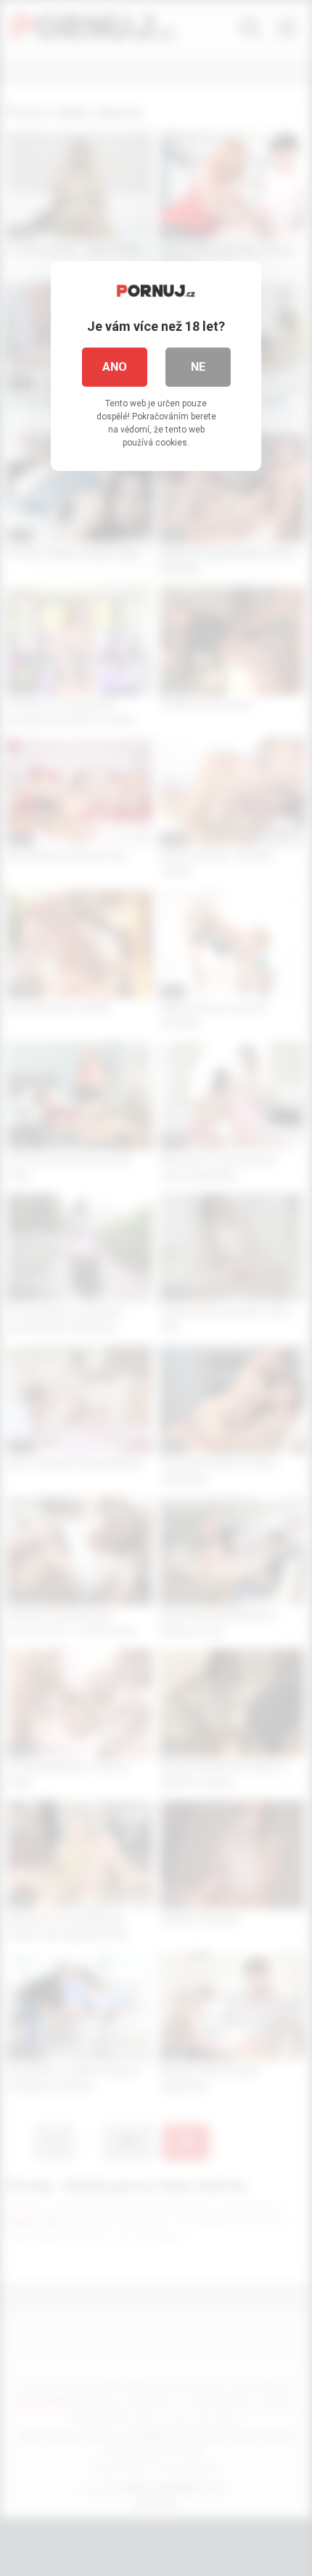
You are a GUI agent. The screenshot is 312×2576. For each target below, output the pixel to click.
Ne (198, 367)
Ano (115, 367)
